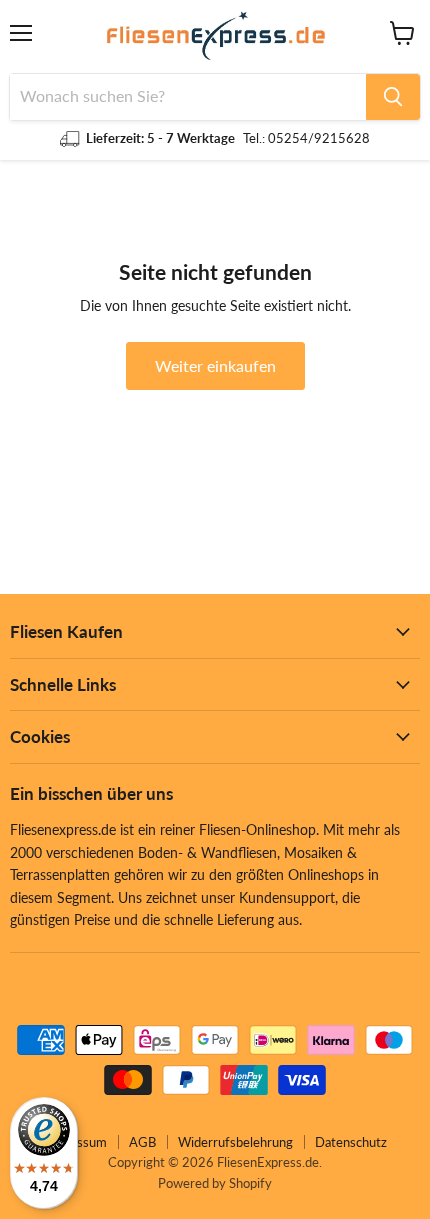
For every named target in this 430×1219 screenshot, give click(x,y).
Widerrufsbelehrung (235, 1142)
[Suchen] (393, 97)
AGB (142, 1142)
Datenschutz (351, 1142)
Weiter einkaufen (215, 365)
